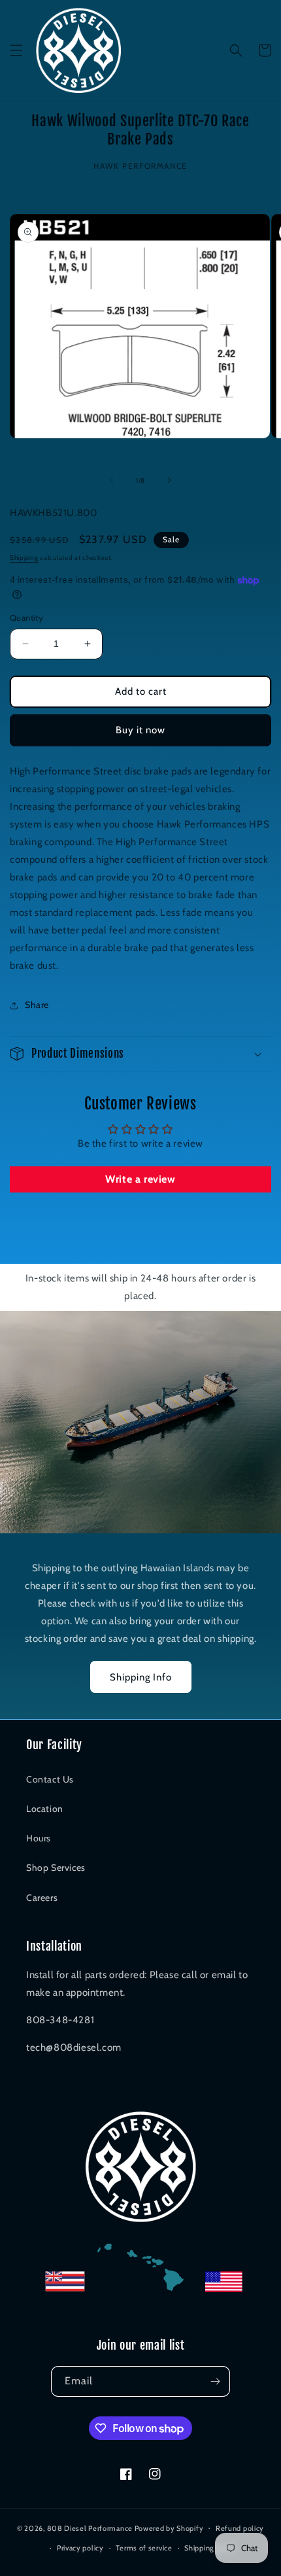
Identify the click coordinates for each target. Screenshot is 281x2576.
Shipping (24, 558)
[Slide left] (112, 480)
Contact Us (50, 1779)
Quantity (26, 618)
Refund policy (240, 2528)
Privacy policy (80, 2548)
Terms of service (144, 2548)
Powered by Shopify (169, 2528)
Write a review (140, 1179)
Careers (42, 1898)
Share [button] (37, 1005)
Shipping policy (210, 2548)
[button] (16, 50)
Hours (39, 1838)
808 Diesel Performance (90, 2528)
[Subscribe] (215, 2381)
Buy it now (140, 730)
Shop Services (56, 1868)
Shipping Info (141, 1677)
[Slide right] (169, 480)
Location (45, 1809)
